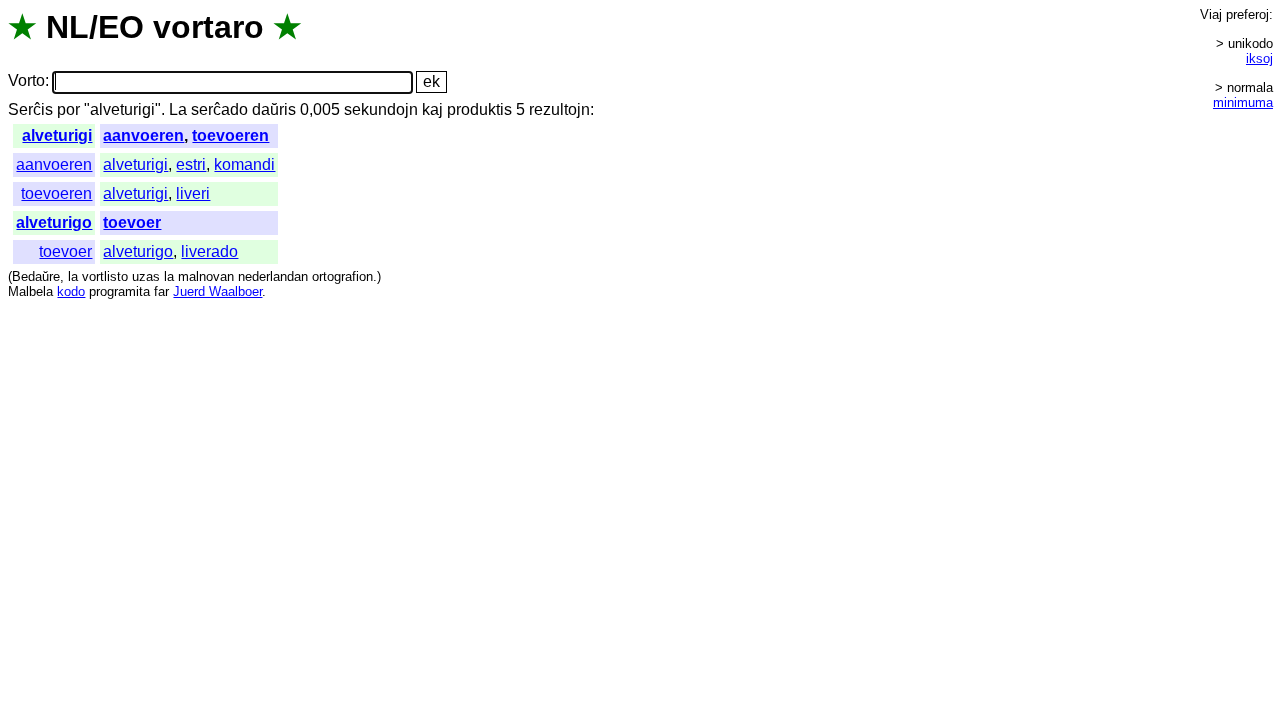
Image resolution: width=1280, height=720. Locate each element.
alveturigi (57, 135)
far (161, 291)
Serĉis (30, 109)
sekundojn (381, 109)
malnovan (206, 276)
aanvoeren (143, 135)
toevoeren (230, 135)
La (178, 109)
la (73, 276)
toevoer (132, 222)
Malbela (30, 291)
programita (119, 291)
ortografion (342, 276)
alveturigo (54, 222)
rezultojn (559, 109)
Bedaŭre (36, 276)
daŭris (274, 109)
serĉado (219, 109)
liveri (193, 193)
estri (191, 164)
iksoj (1259, 58)
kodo (71, 291)
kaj (432, 109)
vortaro (208, 27)
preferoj (1247, 14)
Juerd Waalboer (217, 291)
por (68, 109)
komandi (244, 164)
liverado (209, 251)
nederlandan (273, 276)
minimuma (1243, 102)
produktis (479, 109)
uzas (146, 276)
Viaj (1211, 14)
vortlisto (105, 276)
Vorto (26, 81)
